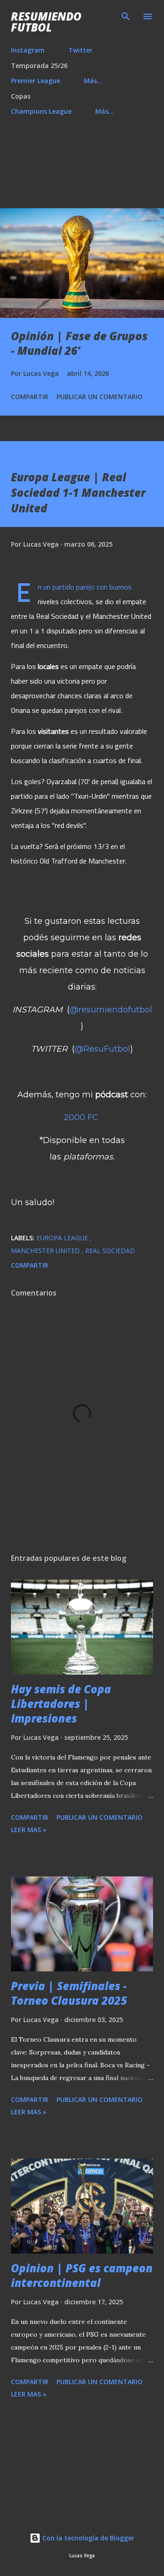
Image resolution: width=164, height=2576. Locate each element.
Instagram (28, 50)
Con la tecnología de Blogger (87, 2538)
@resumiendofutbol (111, 1010)
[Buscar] (126, 16)
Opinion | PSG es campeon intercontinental (82, 2275)
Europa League (63, 1238)
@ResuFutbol (102, 1049)
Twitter (80, 50)
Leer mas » (29, 1830)
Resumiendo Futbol (46, 22)
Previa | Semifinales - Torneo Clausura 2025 (69, 1993)
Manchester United (46, 1251)
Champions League (41, 111)
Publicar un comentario (100, 397)
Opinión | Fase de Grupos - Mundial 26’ (79, 343)
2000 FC (81, 1117)
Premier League (36, 81)
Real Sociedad (110, 1251)
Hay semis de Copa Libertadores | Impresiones (61, 1704)
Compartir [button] (30, 397)
